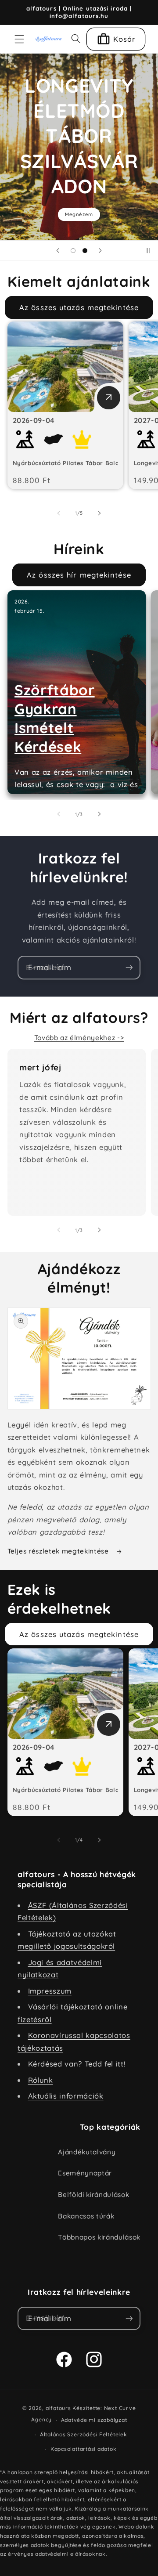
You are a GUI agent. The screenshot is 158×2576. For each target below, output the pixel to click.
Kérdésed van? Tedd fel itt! (77, 2064)
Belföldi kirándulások (93, 2195)
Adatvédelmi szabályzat (94, 2420)
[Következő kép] (99, 513)
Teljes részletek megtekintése (59, 1551)
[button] (19, 39)
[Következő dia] (100, 250)
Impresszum (50, 1991)
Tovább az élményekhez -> (79, 1038)
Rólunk (41, 2080)
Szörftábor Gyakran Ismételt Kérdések (55, 718)
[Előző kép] (59, 513)
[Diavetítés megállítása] (148, 250)
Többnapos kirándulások (99, 2237)
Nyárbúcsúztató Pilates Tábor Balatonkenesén (84, 463)
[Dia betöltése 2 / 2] (85, 250)
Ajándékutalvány (87, 2152)
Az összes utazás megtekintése (79, 307)
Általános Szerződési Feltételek (84, 2434)
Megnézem (79, 214)
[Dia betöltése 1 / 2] (73, 250)
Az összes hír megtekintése (79, 575)
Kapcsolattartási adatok (84, 2449)
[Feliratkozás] (129, 968)
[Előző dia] (58, 250)
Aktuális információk (66, 2096)
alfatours (58, 2408)
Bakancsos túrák (86, 2216)
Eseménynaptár (85, 2173)
